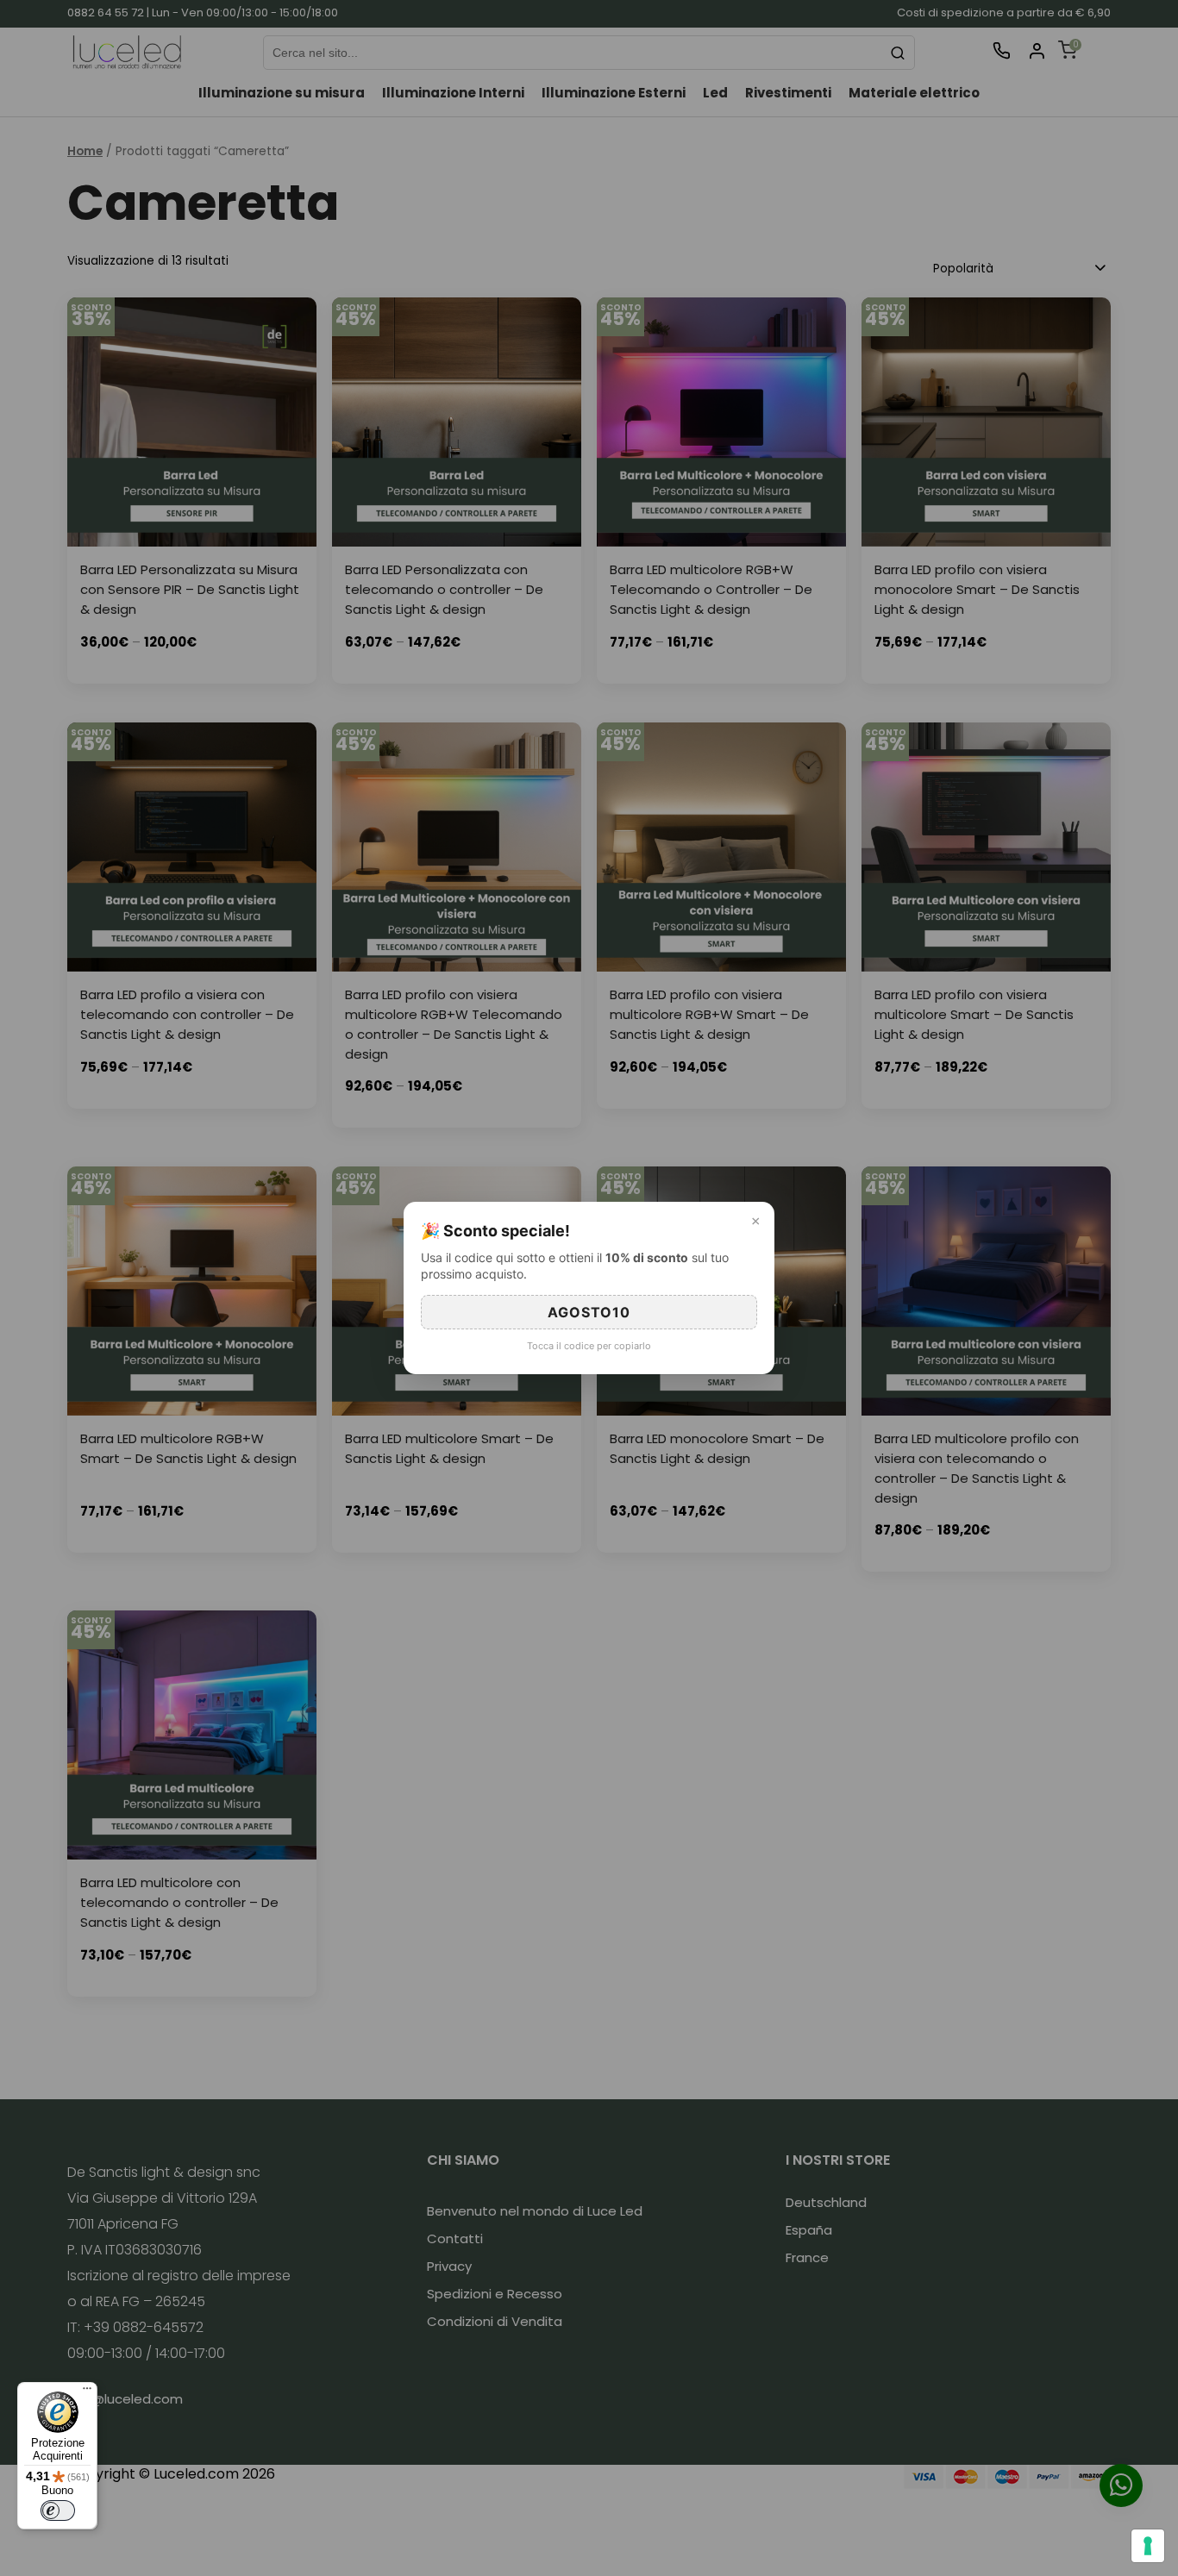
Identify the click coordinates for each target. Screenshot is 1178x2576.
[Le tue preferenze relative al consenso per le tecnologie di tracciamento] (1148, 2546)
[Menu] (87, 2392)
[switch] (58, 2510)
